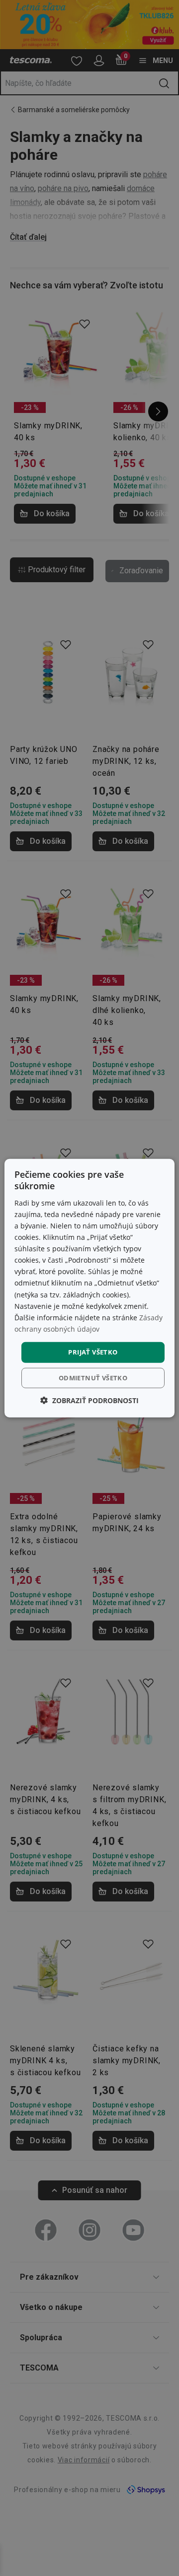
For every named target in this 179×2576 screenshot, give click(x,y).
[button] (89, 1400)
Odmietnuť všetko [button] (93, 1377)
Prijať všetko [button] (93, 1352)
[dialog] (89, 1288)
